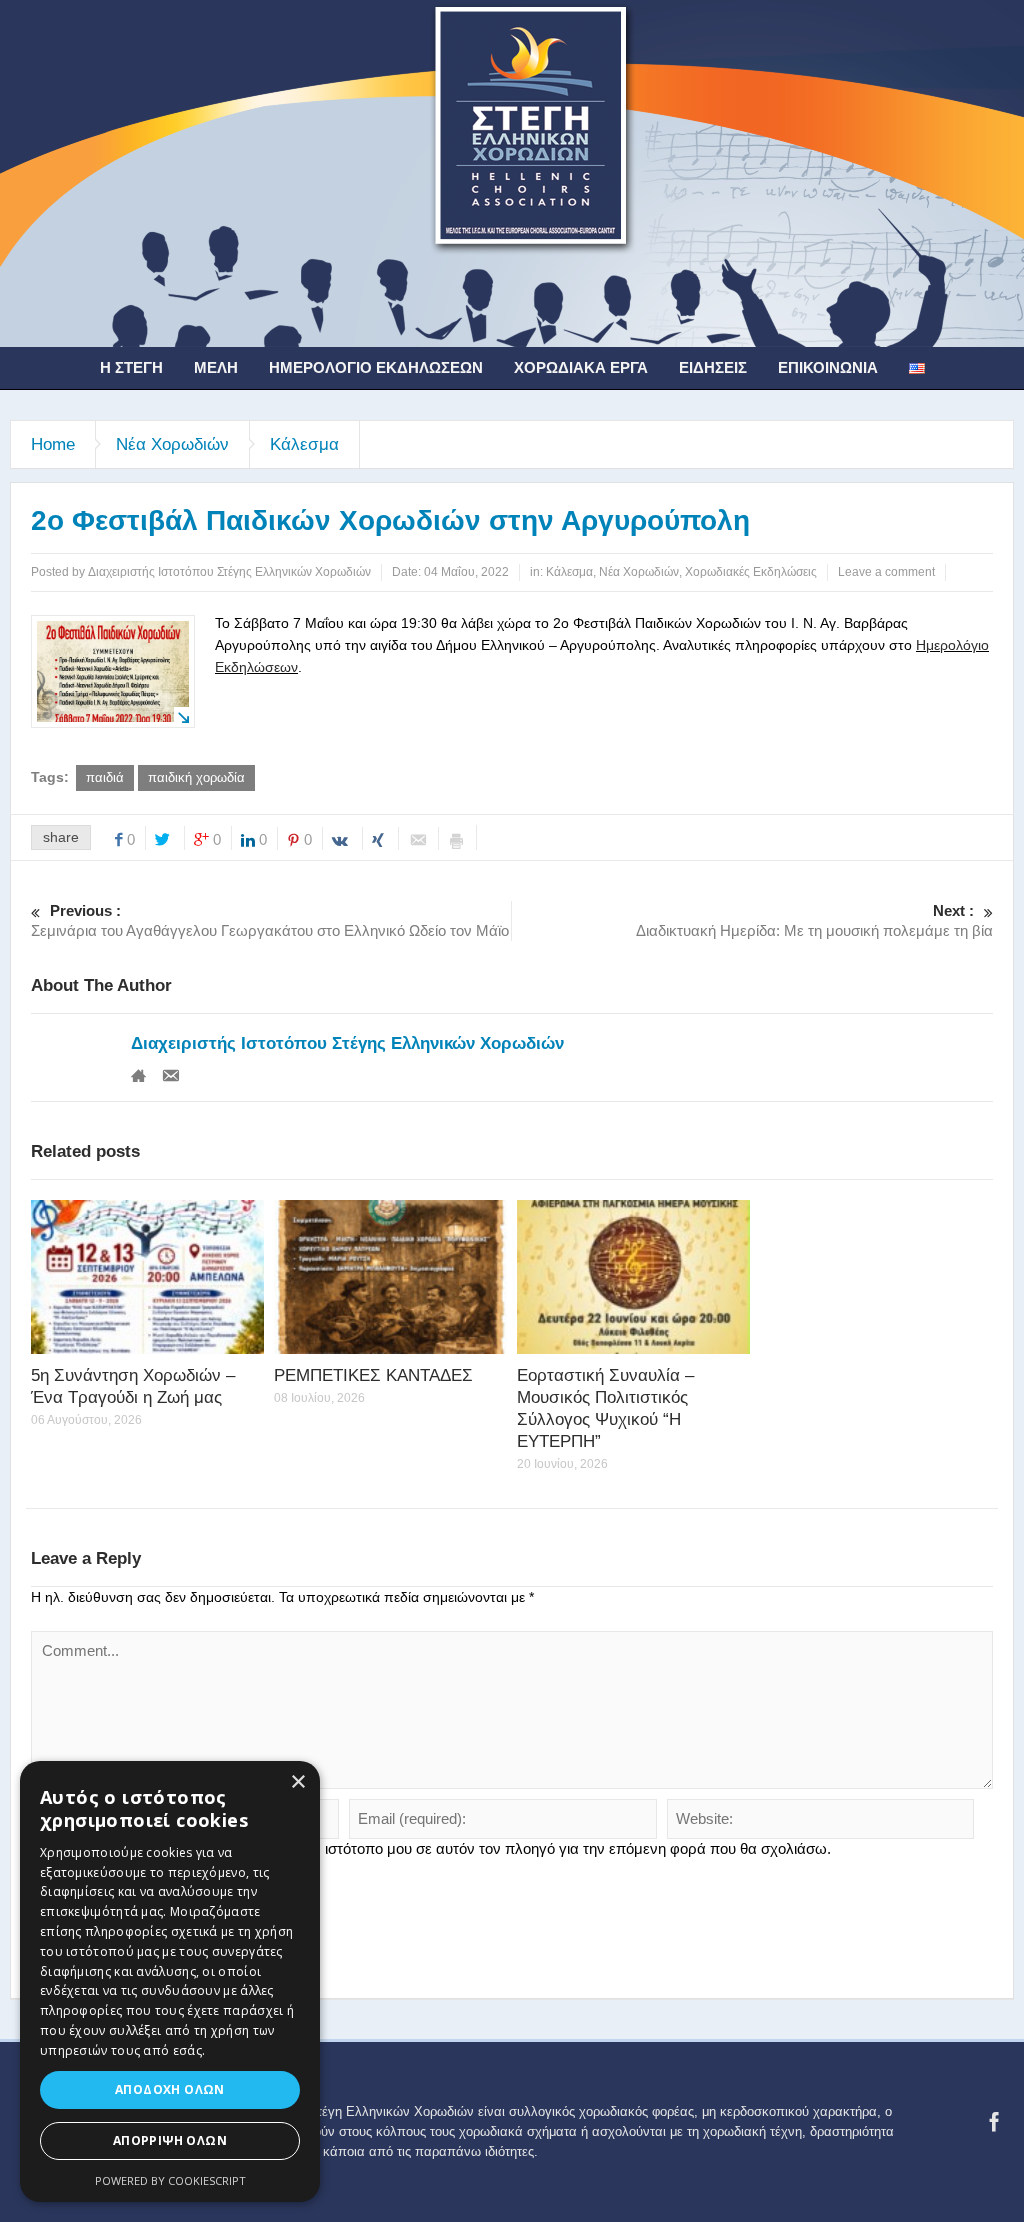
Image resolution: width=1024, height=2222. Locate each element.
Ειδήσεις (713, 367)
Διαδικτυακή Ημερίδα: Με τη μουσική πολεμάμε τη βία (814, 920)
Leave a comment (886, 572)
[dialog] (170, 1981)
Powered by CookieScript (170, 2180)
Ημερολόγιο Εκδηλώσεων (376, 367)
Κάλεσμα (304, 444)
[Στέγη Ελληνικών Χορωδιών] (512, 172)
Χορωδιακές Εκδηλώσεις (751, 572)
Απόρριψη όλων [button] (170, 2140)
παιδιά (105, 777)
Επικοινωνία (828, 367)
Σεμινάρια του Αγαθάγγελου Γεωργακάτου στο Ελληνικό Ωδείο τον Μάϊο (270, 920)
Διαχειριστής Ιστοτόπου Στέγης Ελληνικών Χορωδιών (347, 1043)
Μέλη (216, 367)
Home (53, 444)
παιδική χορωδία (196, 777)
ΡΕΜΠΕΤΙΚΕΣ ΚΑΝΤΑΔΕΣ (373, 1375)
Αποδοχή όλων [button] (170, 2089)
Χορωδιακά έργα (581, 367)
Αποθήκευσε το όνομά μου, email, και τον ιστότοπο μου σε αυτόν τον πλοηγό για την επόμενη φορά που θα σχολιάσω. (439, 1848)
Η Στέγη (131, 367)
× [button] (297, 1782)
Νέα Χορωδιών (172, 444)
